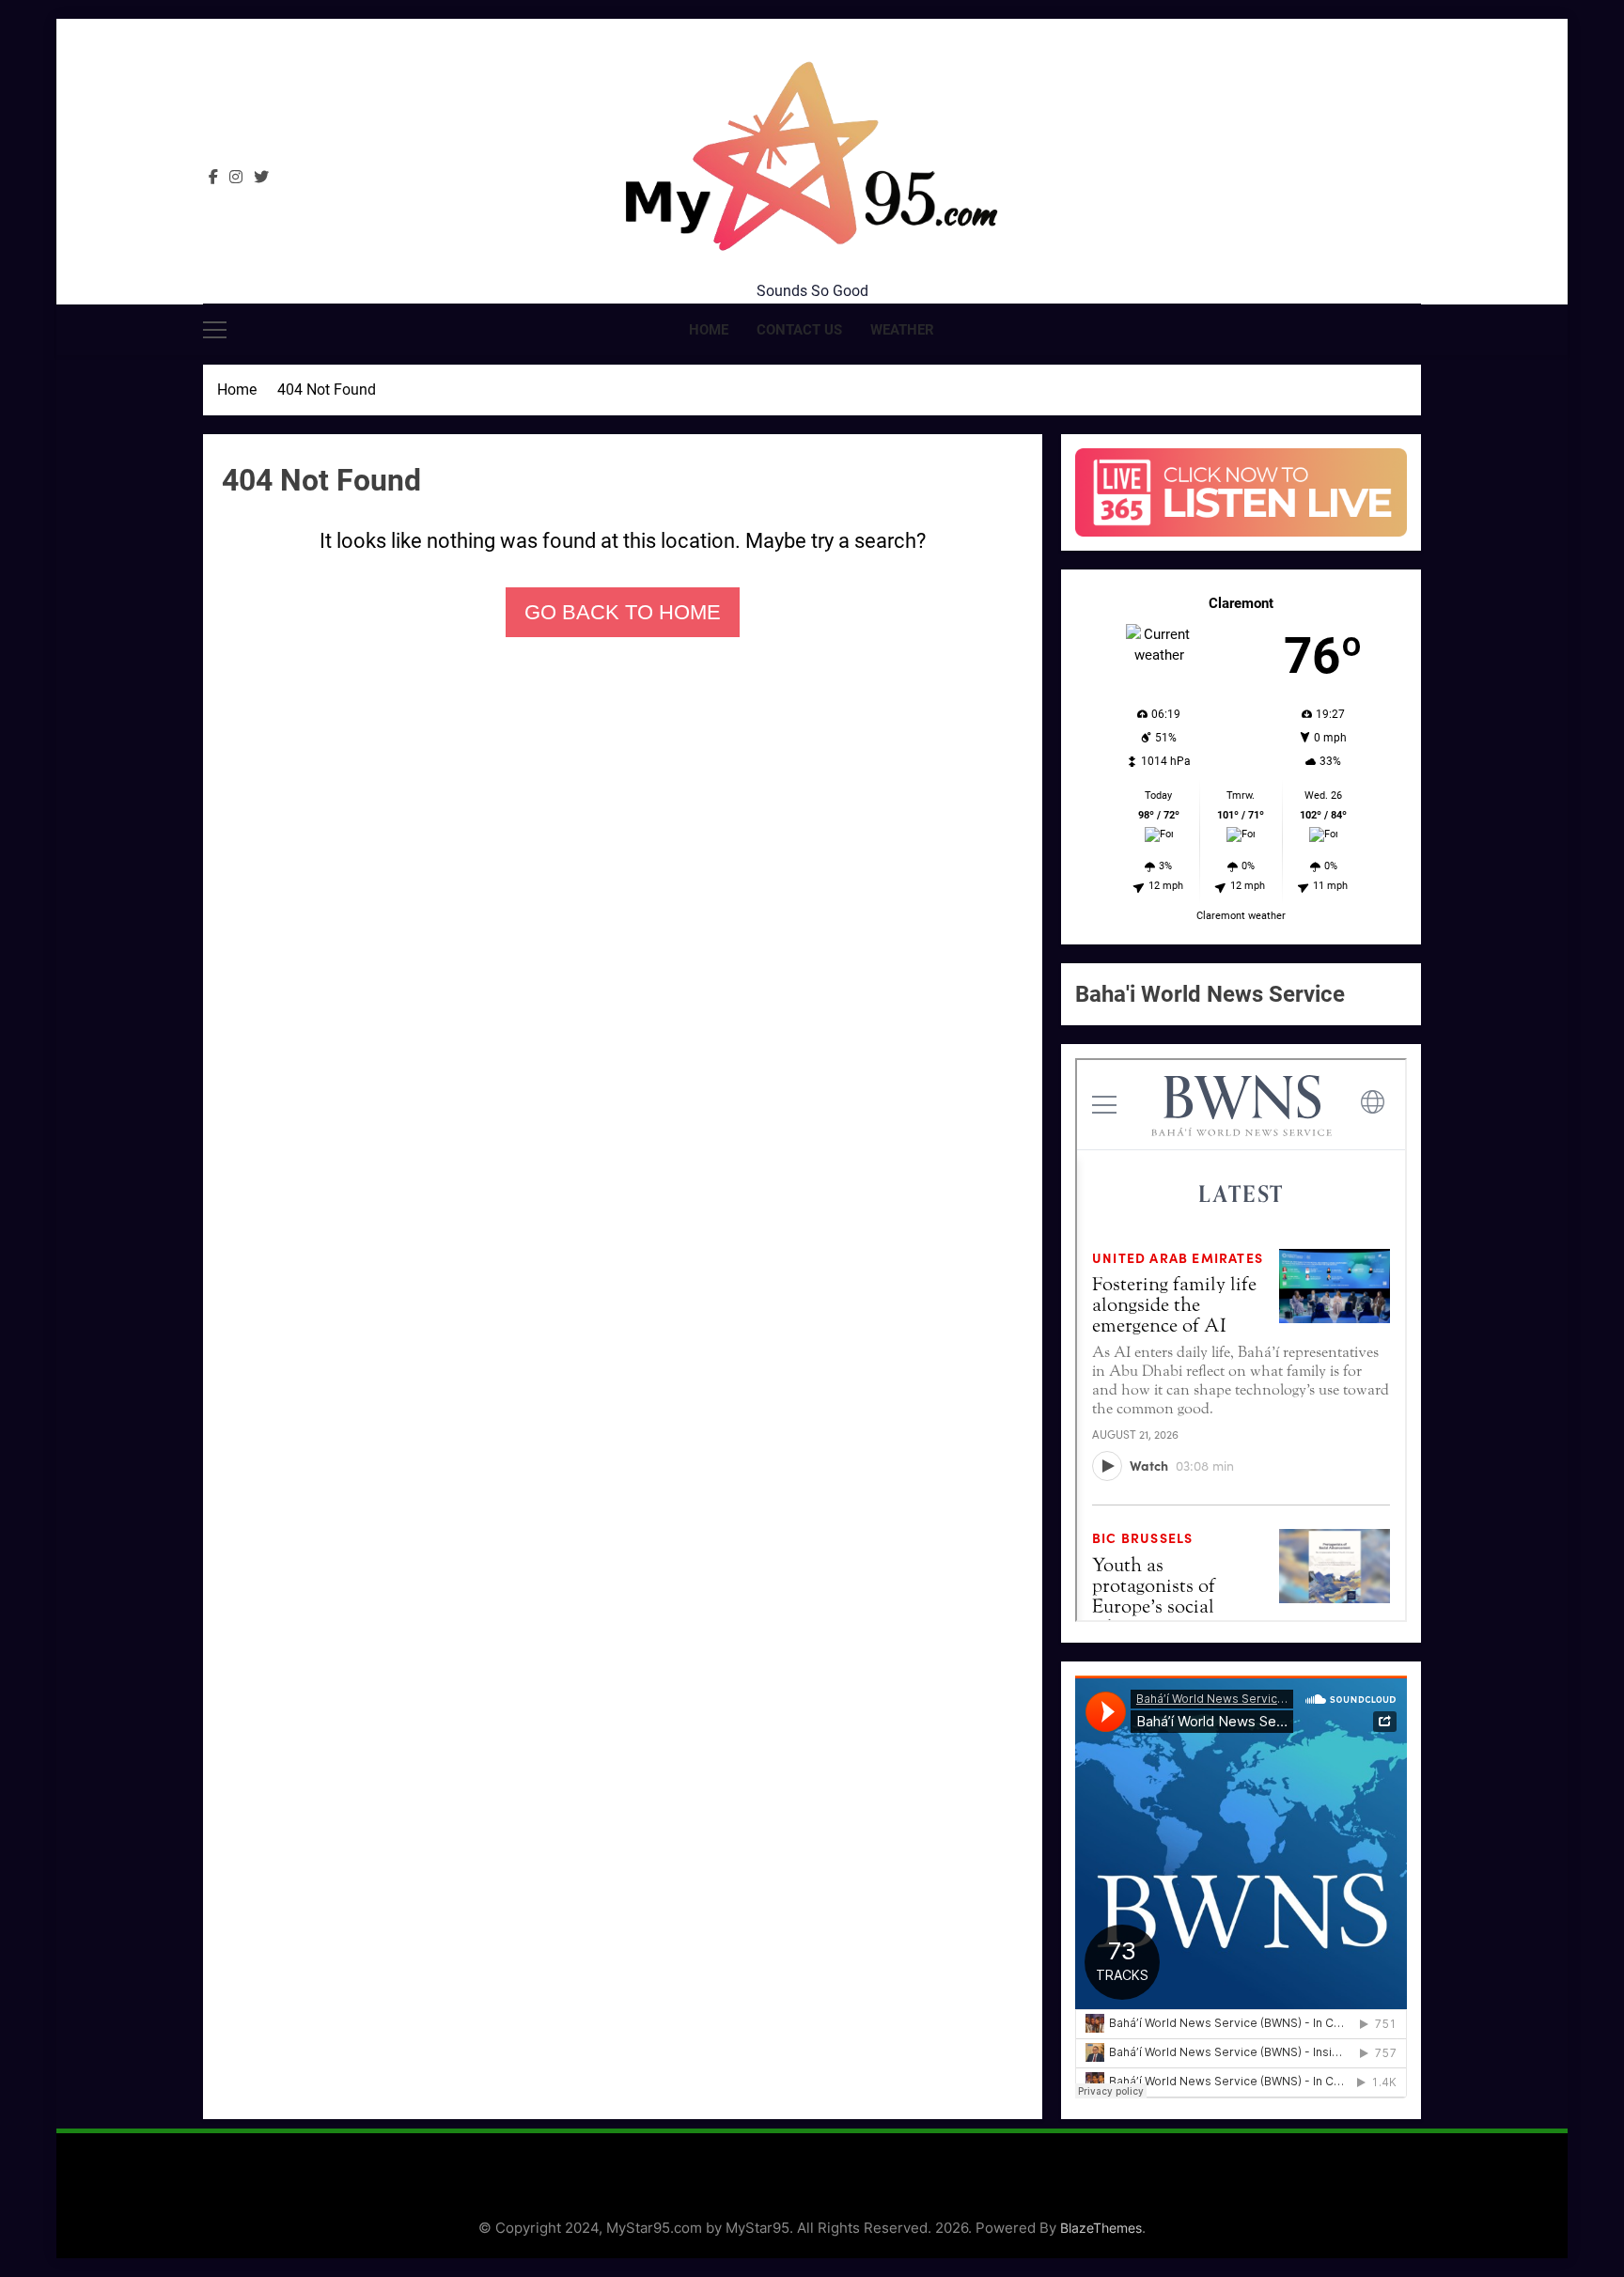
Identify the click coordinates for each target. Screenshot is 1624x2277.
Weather (902, 330)
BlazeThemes (1101, 2228)
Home (709, 330)
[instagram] (236, 178)
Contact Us (799, 330)
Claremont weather (1241, 916)
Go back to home (623, 612)
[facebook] (213, 178)
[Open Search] (1415, 329)
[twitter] (261, 178)
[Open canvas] (215, 330)
